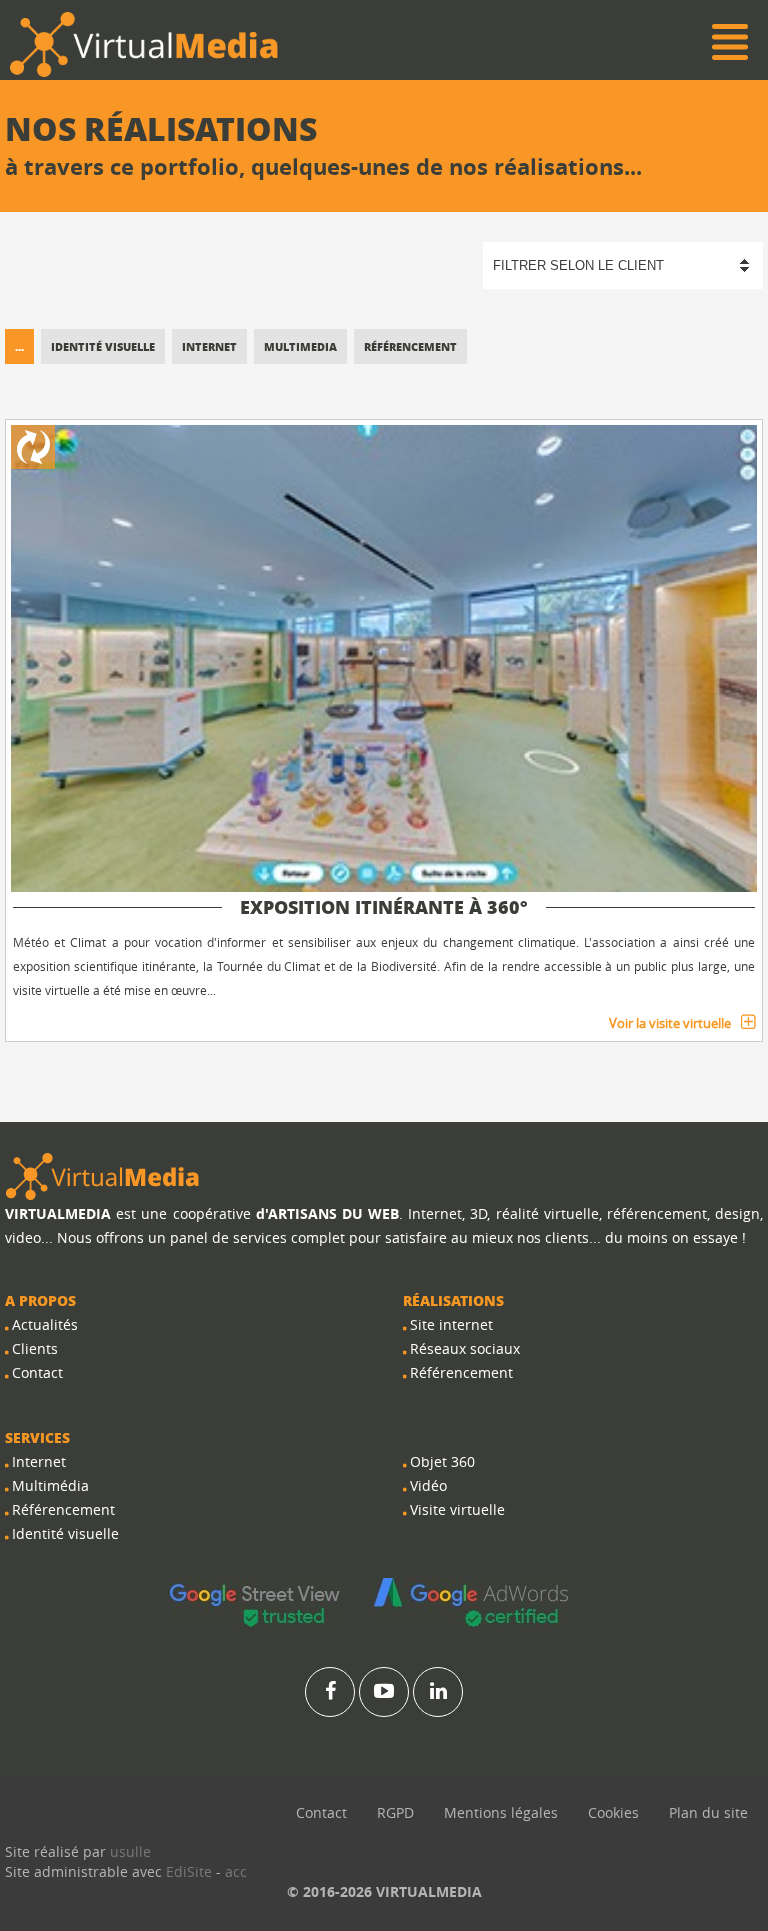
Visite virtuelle (457, 1509)
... (19, 346)
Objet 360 (442, 1461)
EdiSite (189, 1871)
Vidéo (428, 1485)
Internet (209, 346)
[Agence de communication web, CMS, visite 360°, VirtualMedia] (103, 1175)
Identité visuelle (103, 346)
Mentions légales (501, 1812)
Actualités (45, 1324)
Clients (35, 1348)
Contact (37, 1372)
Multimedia (300, 346)
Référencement (410, 346)
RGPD (395, 1812)
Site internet (451, 1324)
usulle (130, 1851)
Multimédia (50, 1485)
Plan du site (708, 1812)
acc (236, 1871)
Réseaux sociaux (465, 1348)
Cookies (613, 1812)
